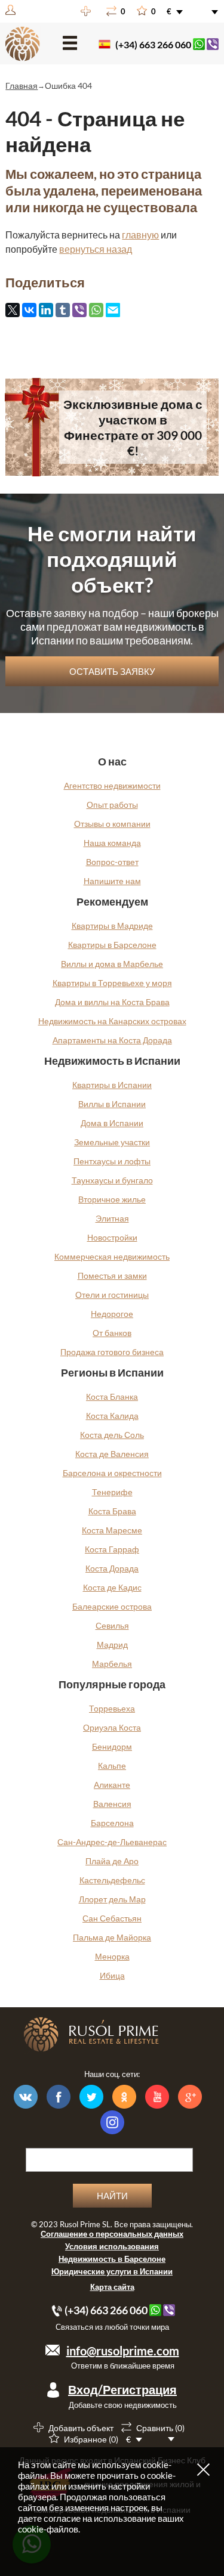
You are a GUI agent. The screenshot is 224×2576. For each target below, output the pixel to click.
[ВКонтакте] (29, 310)
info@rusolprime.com (123, 2351)
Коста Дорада (112, 1568)
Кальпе (112, 1766)
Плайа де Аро (112, 1861)
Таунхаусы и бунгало (112, 1180)
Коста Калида (112, 1416)
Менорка (112, 1956)
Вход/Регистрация (122, 2389)
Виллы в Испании (112, 1104)
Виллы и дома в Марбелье (112, 964)
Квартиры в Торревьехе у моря (112, 983)
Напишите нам (112, 881)
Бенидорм (112, 1746)
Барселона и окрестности (112, 1473)
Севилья (112, 1625)
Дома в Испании (112, 1123)
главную (140, 235)
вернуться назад (96, 249)
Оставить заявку (112, 671)
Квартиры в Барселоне (112, 945)
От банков (112, 1333)
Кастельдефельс (112, 1880)
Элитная (112, 1218)
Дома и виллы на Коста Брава (112, 1002)
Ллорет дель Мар (112, 1899)
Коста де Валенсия (112, 1454)
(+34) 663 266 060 (153, 44)
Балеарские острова (112, 1606)
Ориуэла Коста (112, 1727)
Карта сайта (112, 2287)
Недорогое (112, 1314)
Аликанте (112, 1785)
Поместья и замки (112, 1275)
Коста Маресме (112, 1530)
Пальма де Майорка (112, 1937)
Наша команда (112, 843)
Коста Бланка (112, 1397)
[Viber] (79, 310)
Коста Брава (112, 1511)
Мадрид (112, 1645)
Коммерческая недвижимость (112, 1256)
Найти (112, 2196)
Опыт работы (112, 805)
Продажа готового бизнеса (112, 1352)
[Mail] (113, 311)
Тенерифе (112, 1492)
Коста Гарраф (112, 1549)
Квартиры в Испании (112, 1085)
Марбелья (112, 1664)
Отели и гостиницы (112, 1295)
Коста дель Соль (112, 1435)
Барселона (112, 1823)
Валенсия (112, 1804)
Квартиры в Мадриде (112, 926)
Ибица (112, 1975)
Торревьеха (112, 1708)
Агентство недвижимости (112, 785)
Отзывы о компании (112, 824)
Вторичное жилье (112, 1199)
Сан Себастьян (112, 1918)
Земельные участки (112, 1142)
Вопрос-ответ (112, 862)
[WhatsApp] (96, 310)
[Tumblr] (63, 310)
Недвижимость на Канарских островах (112, 1021)
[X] (13, 310)
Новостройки (112, 1237)
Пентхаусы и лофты (112, 1161)
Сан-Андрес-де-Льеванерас (112, 1842)
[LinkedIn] (46, 310)
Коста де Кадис (112, 1587)
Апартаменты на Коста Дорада (112, 1040)
